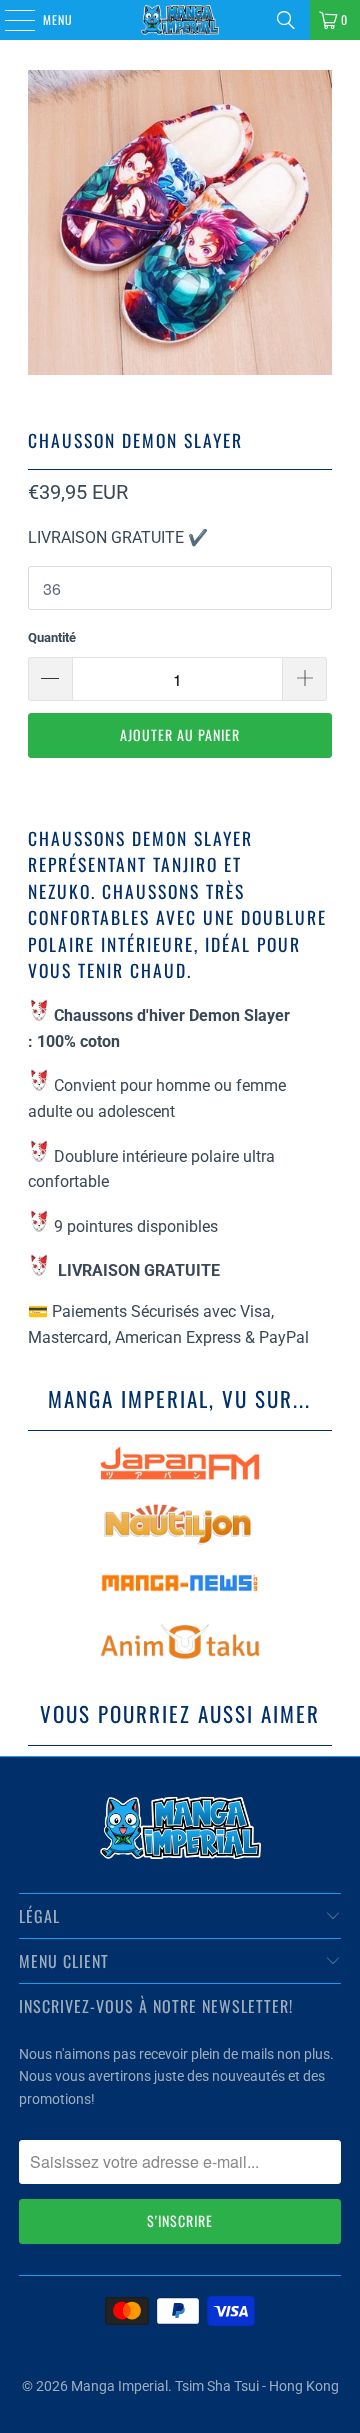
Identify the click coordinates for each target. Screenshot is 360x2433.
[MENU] (9, 20)
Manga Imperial (119, 2386)
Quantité (52, 637)
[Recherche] (286, 20)
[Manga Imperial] (180, 20)
